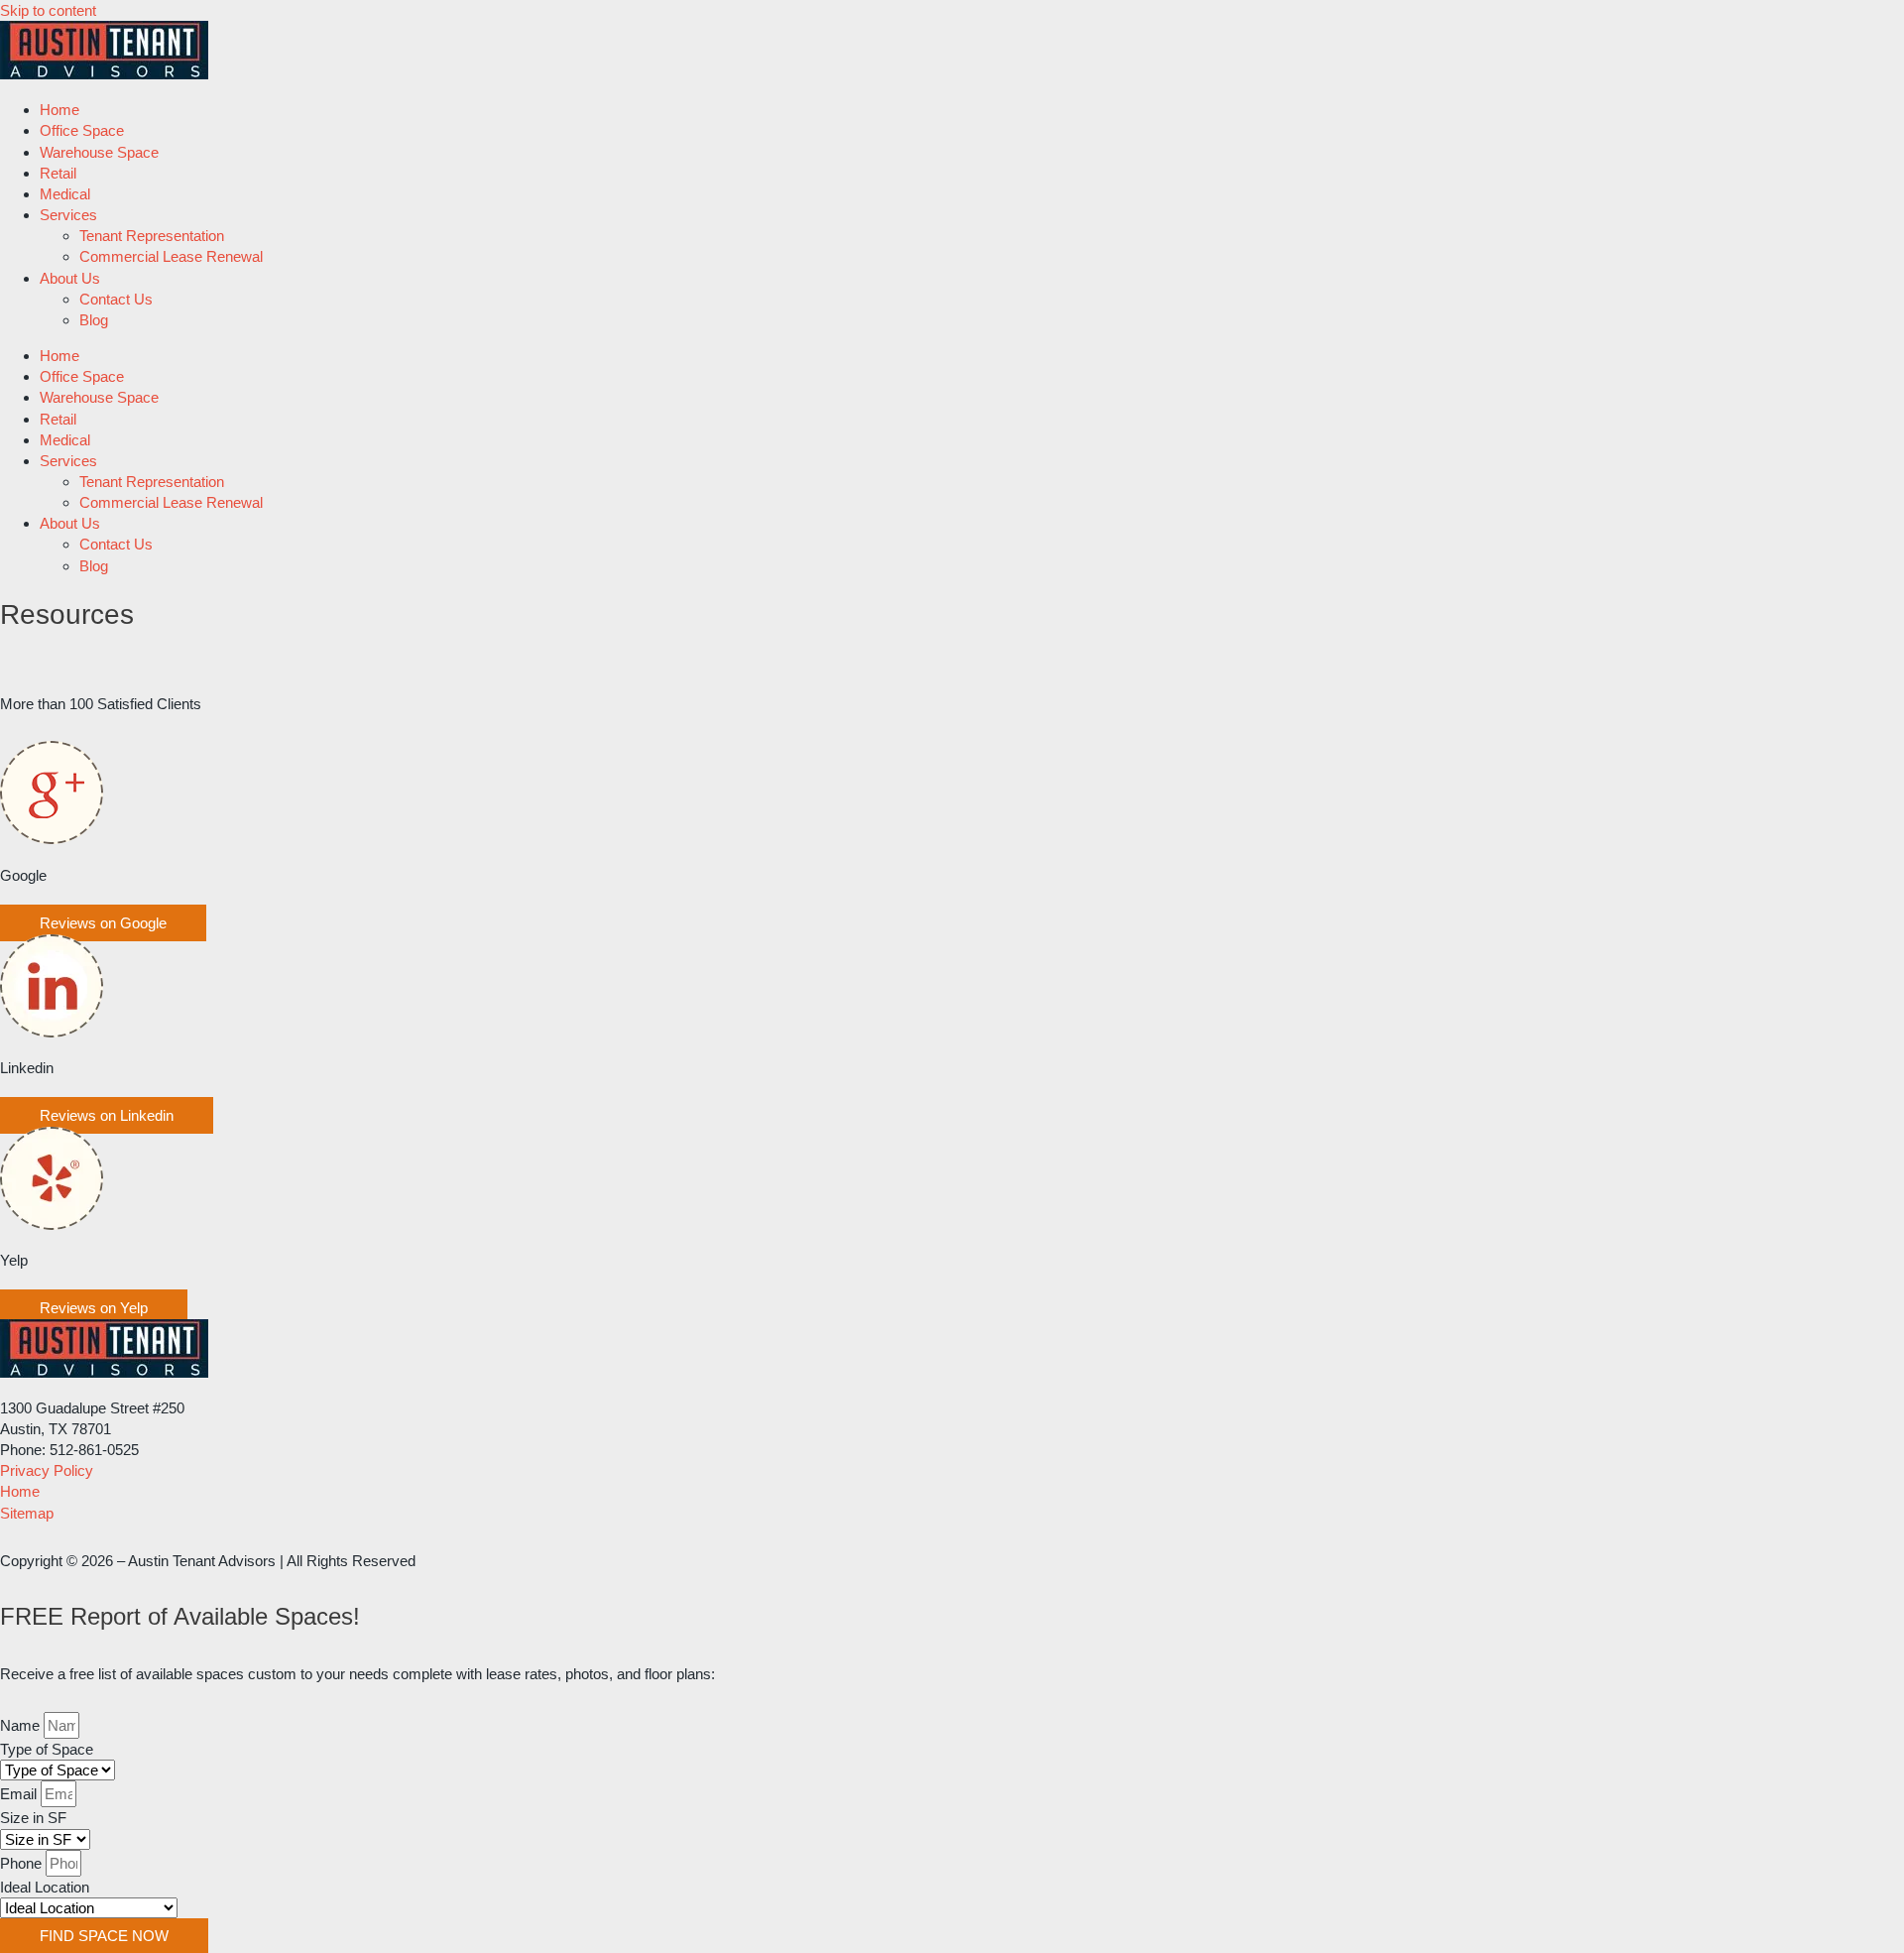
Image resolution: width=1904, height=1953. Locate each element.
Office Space (82, 130)
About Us (70, 278)
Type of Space (47, 1749)
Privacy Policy (47, 1470)
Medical (65, 194)
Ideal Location (45, 1887)
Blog (94, 320)
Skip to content (48, 10)
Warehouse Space (99, 152)
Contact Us (116, 299)
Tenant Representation (152, 236)
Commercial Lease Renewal (171, 256)
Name (22, 1725)
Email (20, 1794)
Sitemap (27, 1513)
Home (59, 110)
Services (68, 215)
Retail (58, 173)
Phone (23, 1863)
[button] (103, 923)
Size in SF (33, 1818)
